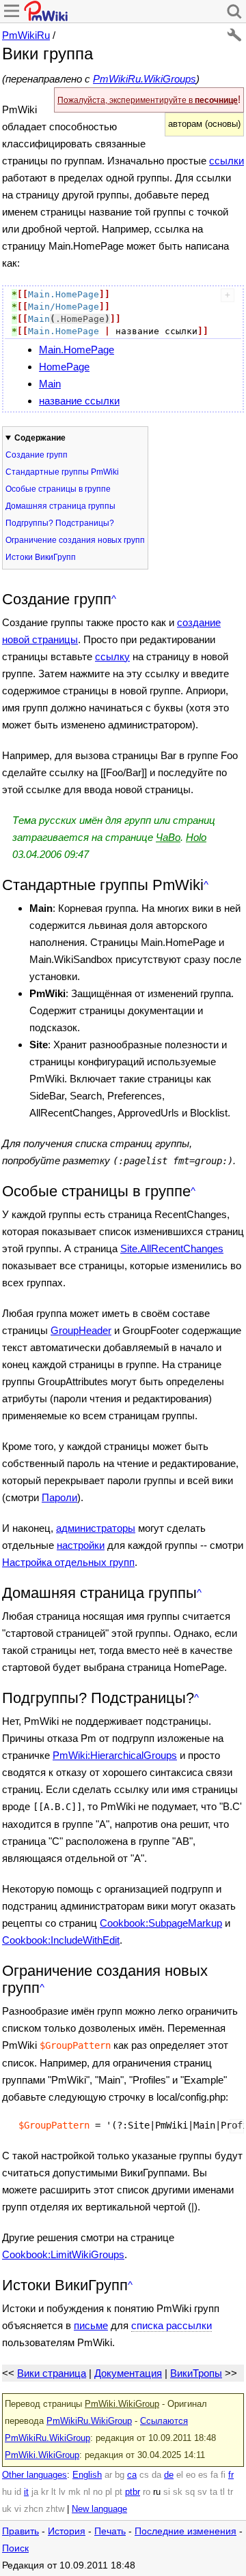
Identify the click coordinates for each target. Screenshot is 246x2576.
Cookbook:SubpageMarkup (161, 1923)
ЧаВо (168, 837)
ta (214, 2492)
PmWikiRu (26, 35)
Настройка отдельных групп (68, 1562)
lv (62, 2492)
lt (54, 2492)
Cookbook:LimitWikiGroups (63, 2254)
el (180, 2475)
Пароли (59, 1497)
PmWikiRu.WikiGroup (89, 2421)
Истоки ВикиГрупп (41, 557)
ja (35, 2492)
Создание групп (37, 455)
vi (18, 2509)
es (203, 2475)
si (167, 2492)
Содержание (40, 438)
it (26, 2492)
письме (91, 2325)
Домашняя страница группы (60, 506)
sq (190, 2492)
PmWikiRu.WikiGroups (145, 79)
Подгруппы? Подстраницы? (60, 523)
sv (202, 2492)
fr (231, 2475)
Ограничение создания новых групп (75, 540)
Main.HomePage (77, 350)
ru (157, 2492)
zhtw (55, 2509)
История (67, 2531)
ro (147, 2492)
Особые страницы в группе (58, 489)
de (169, 2475)
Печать (110, 2531)
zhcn (33, 2509)
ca (132, 2475)
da (156, 2475)
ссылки (227, 161)
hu (7, 2492)
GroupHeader (81, 1330)
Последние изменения (186, 2531)
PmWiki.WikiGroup (122, 2404)
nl (87, 2492)
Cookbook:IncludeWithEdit (61, 1940)
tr (230, 2492)
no (98, 2492)
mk (74, 2492)
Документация (128, 2373)
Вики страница (52, 2373)
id (18, 2492)
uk (7, 2509)
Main (50, 384)
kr (45, 2492)
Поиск (15, 2548)
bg (120, 2475)
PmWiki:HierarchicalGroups (115, 1755)
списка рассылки (172, 2325)
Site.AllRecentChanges (172, 1248)
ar (108, 2475)
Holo (196, 837)
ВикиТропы (196, 2373)
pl (109, 2492)
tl (222, 2492)
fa (214, 2475)
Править (20, 2531)
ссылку (112, 656)
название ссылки (79, 401)
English (87, 2475)
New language (99, 2509)
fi (223, 2475)
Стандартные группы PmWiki (62, 472)
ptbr (133, 2492)
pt (119, 2492)
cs (144, 2475)
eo (191, 2475)
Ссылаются (164, 2421)
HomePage (64, 367)
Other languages (35, 2475)
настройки (81, 1545)
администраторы (96, 1528)
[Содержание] (114, 599)
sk (178, 2492)
